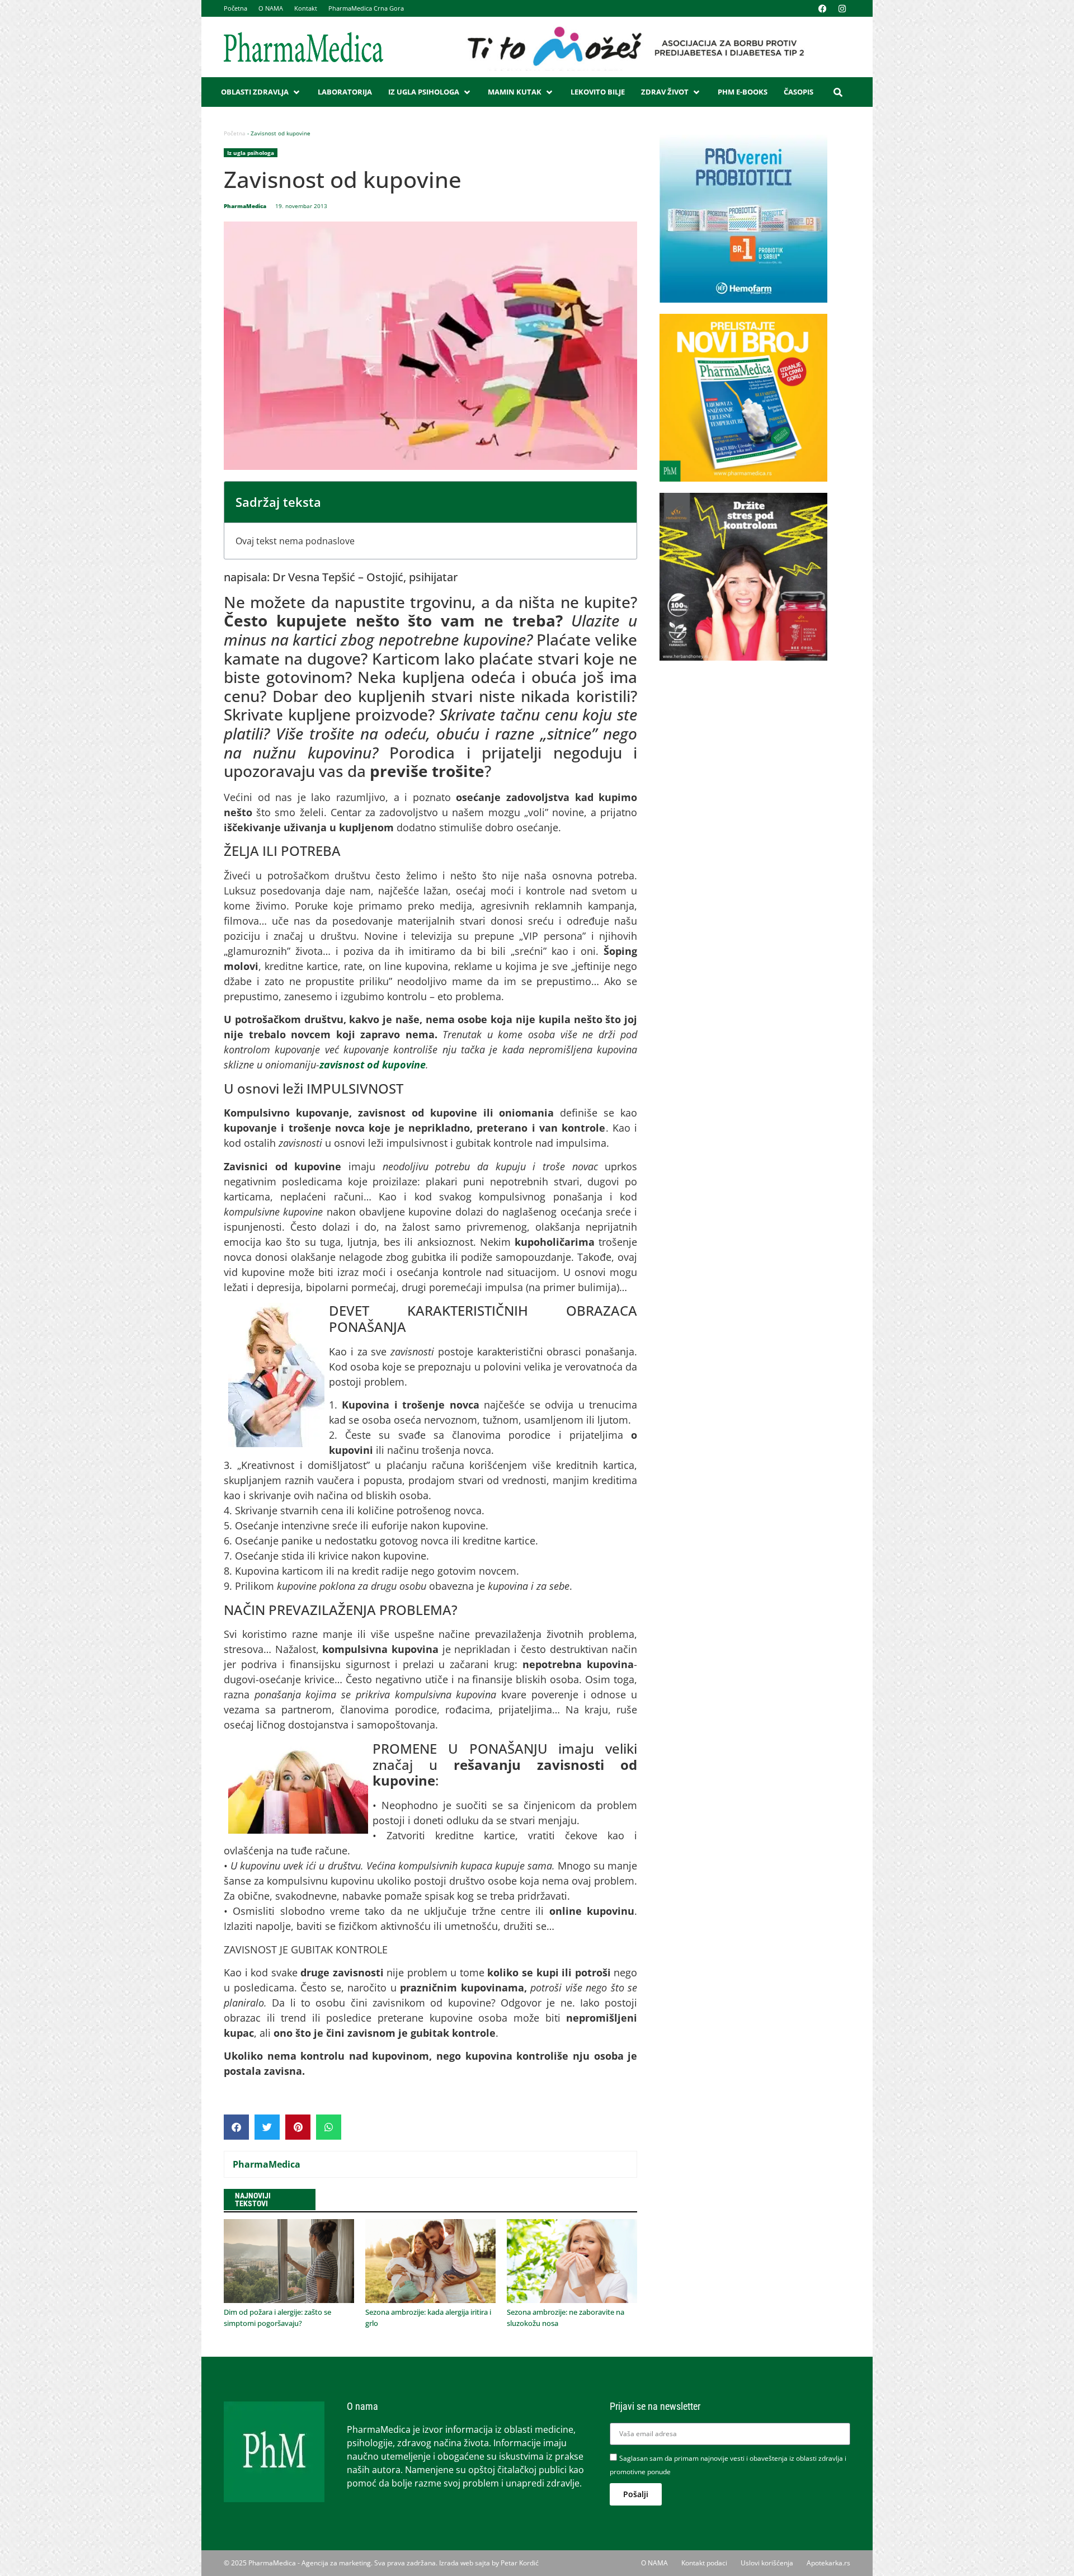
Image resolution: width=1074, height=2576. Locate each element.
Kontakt (306, 8)
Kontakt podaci (704, 2563)
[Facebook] (822, 8)
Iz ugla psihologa (251, 153)
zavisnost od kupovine (373, 1065)
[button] (261, 92)
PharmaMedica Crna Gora (366, 8)
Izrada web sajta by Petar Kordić (489, 2563)
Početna (235, 8)
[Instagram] (842, 8)
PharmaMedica (267, 2164)
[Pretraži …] (838, 92)
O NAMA (271, 8)
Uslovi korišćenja (767, 2563)
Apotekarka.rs (828, 2563)
